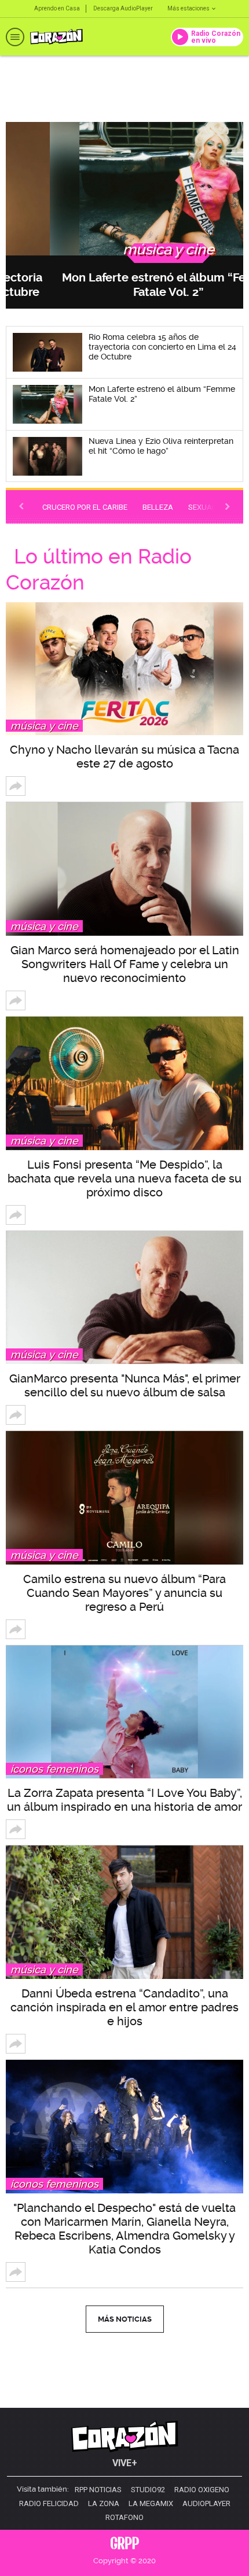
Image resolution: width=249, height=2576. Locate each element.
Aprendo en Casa (57, 8)
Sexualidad (211, 507)
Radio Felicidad (49, 2504)
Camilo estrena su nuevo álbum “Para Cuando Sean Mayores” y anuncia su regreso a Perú (124, 1593)
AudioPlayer (206, 2504)
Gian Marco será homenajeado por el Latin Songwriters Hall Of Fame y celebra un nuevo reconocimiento (125, 964)
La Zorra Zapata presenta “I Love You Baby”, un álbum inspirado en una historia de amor (124, 1800)
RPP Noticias (98, 2490)
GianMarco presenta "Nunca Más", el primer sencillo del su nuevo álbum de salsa (125, 1385)
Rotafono (124, 2518)
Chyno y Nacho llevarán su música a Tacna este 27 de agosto (124, 757)
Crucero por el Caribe (85, 507)
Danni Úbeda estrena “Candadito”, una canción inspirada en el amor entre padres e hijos (124, 2007)
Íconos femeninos (54, 1769)
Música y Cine (44, 726)
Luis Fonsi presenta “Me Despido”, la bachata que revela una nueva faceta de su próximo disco (124, 1178)
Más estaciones (188, 8)
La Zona (104, 2504)
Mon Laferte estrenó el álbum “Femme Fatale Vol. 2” (125, 285)
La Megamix (151, 2504)
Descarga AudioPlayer (123, 8)
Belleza (158, 507)
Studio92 (148, 2490)
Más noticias (125, 2319)
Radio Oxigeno (202, 2490)
